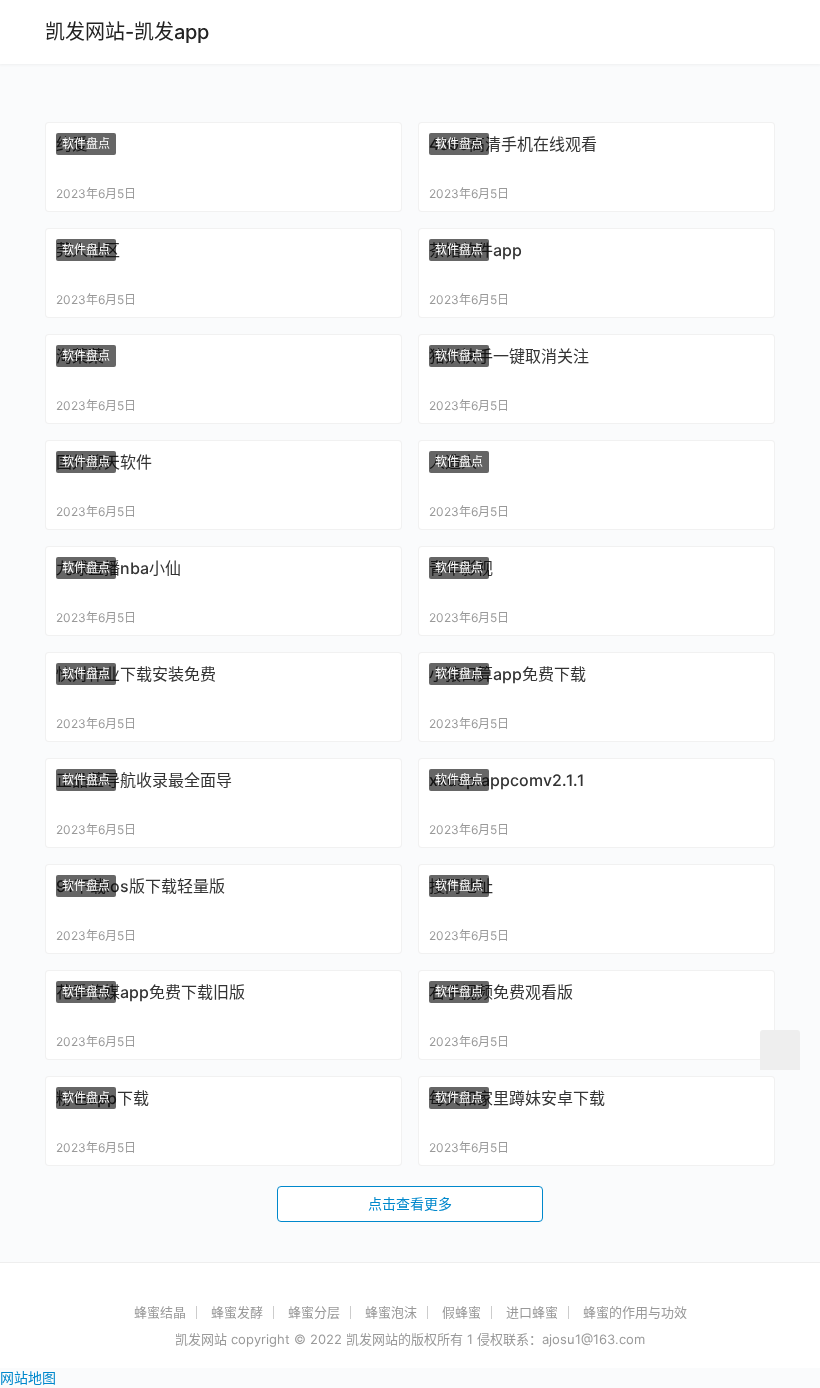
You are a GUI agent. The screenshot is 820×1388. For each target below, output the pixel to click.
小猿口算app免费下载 (507, 674)
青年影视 (461, 568)
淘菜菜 (80, 356)
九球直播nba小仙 (118, 568)
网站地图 (28, 1377)
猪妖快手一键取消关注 (509, 356)
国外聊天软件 (104, 462)
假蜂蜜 (461, 1312)
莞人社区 (88, 250)
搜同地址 (461, 886)
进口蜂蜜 (532, 1312)
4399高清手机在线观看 (513, 144)
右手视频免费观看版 (501, 992)
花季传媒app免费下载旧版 (150, 992)
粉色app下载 (102, 1098)
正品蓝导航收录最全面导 (144, 780)
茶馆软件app (475, 250)
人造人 (453, 462)
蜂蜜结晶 (160, 1312)
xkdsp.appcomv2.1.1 (507, 780)
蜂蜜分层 (314, 1312)
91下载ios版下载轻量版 (140, 886)
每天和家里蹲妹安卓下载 (517, 1098)
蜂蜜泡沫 (391, 1312)
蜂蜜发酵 (237, 1312)
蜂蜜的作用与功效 (635, 1312)
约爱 (72, 144)
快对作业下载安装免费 (136, 674)
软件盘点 (86, 143)
